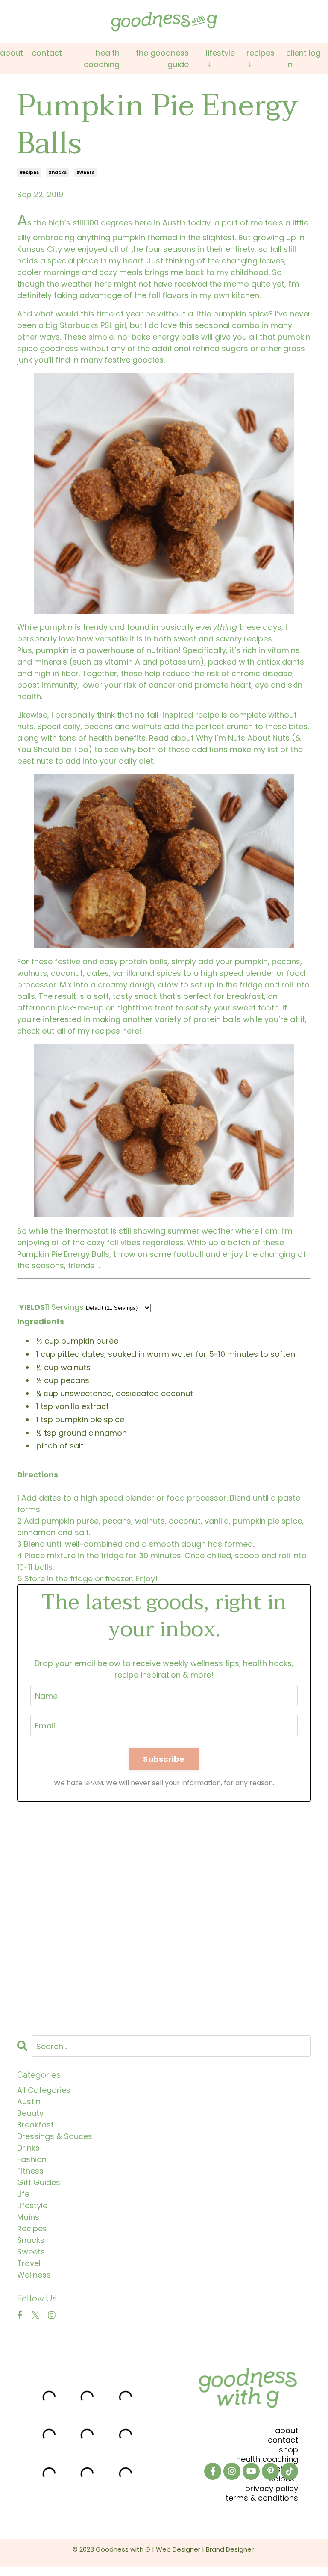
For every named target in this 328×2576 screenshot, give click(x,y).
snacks (58, 173)
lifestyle (32, 2205)
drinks (28, 2148)
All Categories (44, 2090)
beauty (30, 2113)
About (12, 53)
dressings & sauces (55, 2136)
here (131, 1031)
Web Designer (178, 2549)
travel (29, 2263)
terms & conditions (262, 2498)
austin (29, 2102)
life (23, 2194)
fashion (32, 2159)
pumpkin (52, 650)
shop (288, 2450)
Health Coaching (102, 59)
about (287, 2430)
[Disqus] (164, 1913)
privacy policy (272, 2489)
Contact (47, 53)
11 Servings (64, 1307)
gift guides (39, 2182)
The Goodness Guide (162, 59)
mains (28, 2217)
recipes (29, 173)
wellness (34, 2275)
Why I (206, 738)
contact (283, 2440)
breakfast (35, 2125)
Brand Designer (230, 2549)
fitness (30, 2171)
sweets (85, 173)
